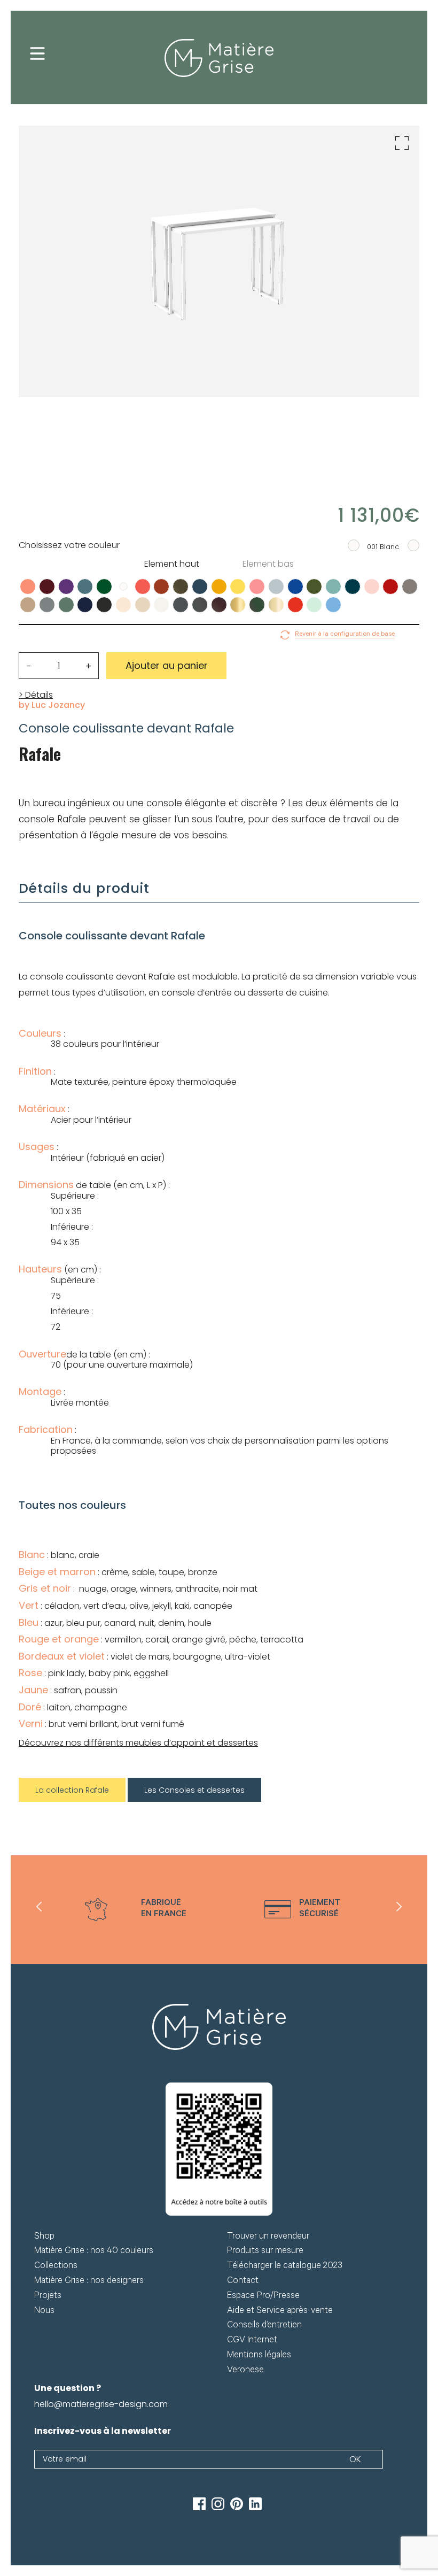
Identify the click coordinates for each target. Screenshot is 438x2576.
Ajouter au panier (167, 665)
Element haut (172, 564)
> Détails (36, 695)
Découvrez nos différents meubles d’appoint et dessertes (138, 1743)
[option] (136, 1910)
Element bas (268, 564)
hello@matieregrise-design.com (101, 2404)
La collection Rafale (72, 1790)
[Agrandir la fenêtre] (402, 143)
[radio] (28, 587)
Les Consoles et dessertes (194, 1790)
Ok (355, 2459)
